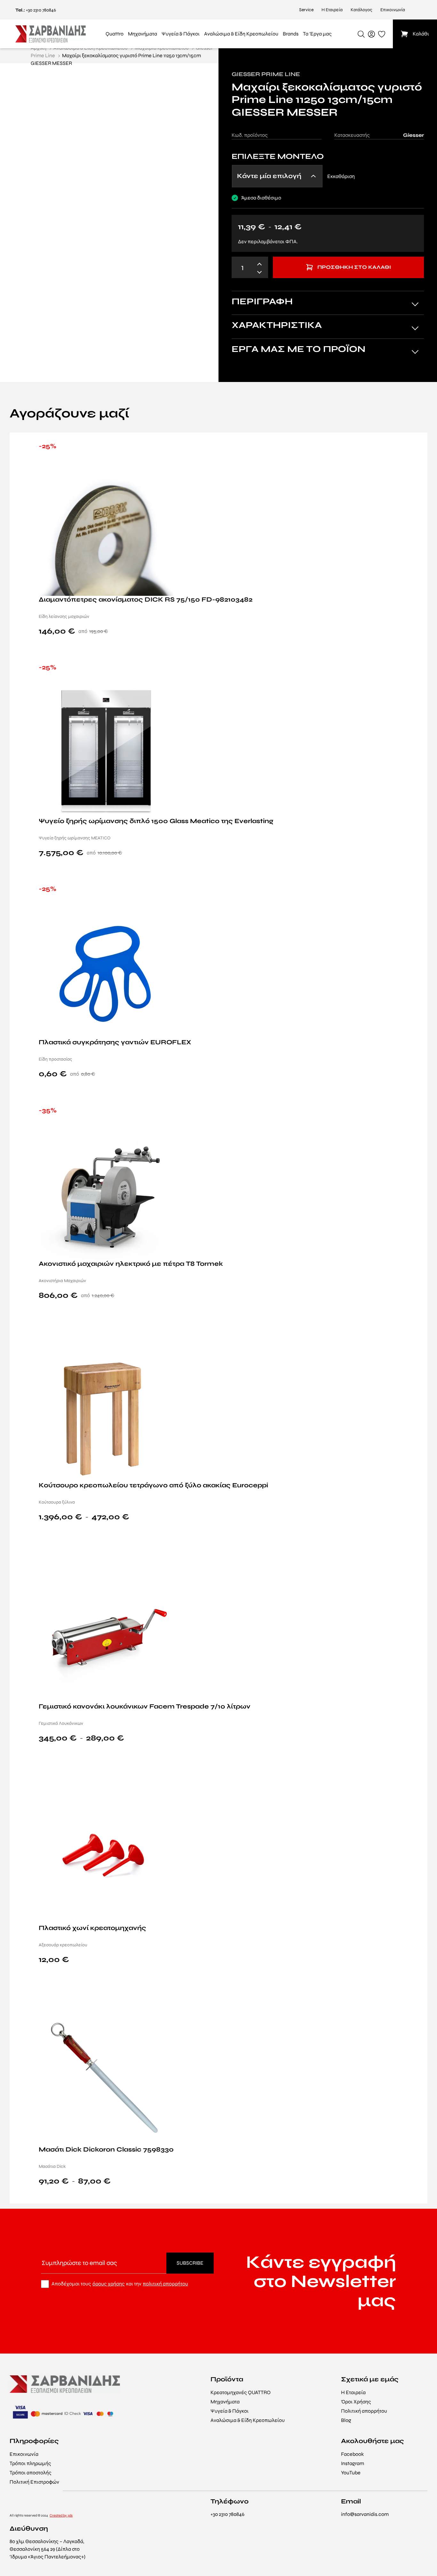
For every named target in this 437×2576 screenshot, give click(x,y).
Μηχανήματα (225, 2402)
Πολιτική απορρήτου (364, 2411)
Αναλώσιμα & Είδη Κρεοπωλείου (248, 2420)
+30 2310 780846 (41, 10)
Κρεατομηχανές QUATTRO (241, 2392)
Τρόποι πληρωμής (30, 2463)
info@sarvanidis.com (365, 2514)
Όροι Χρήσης (356, 2402)
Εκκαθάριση (341, 176)
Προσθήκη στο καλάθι (354, 267)
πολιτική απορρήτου (165, 2284)
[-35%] (106, 1192)
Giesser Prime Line (266, 74)
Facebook (352, 2454)
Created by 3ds (61, 2515)
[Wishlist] (415, 447)
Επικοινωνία (393, 10)
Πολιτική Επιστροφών (34, 2482)
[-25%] (106, 528)
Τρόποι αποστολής (31, 2473)
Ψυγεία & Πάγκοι (230, 2411)
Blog (346, 2420)
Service (306, 10)
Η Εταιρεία (332, 10)
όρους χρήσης (109, 2284)
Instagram (353, 2463)
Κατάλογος (362, 10)
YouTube (351, 2473)
